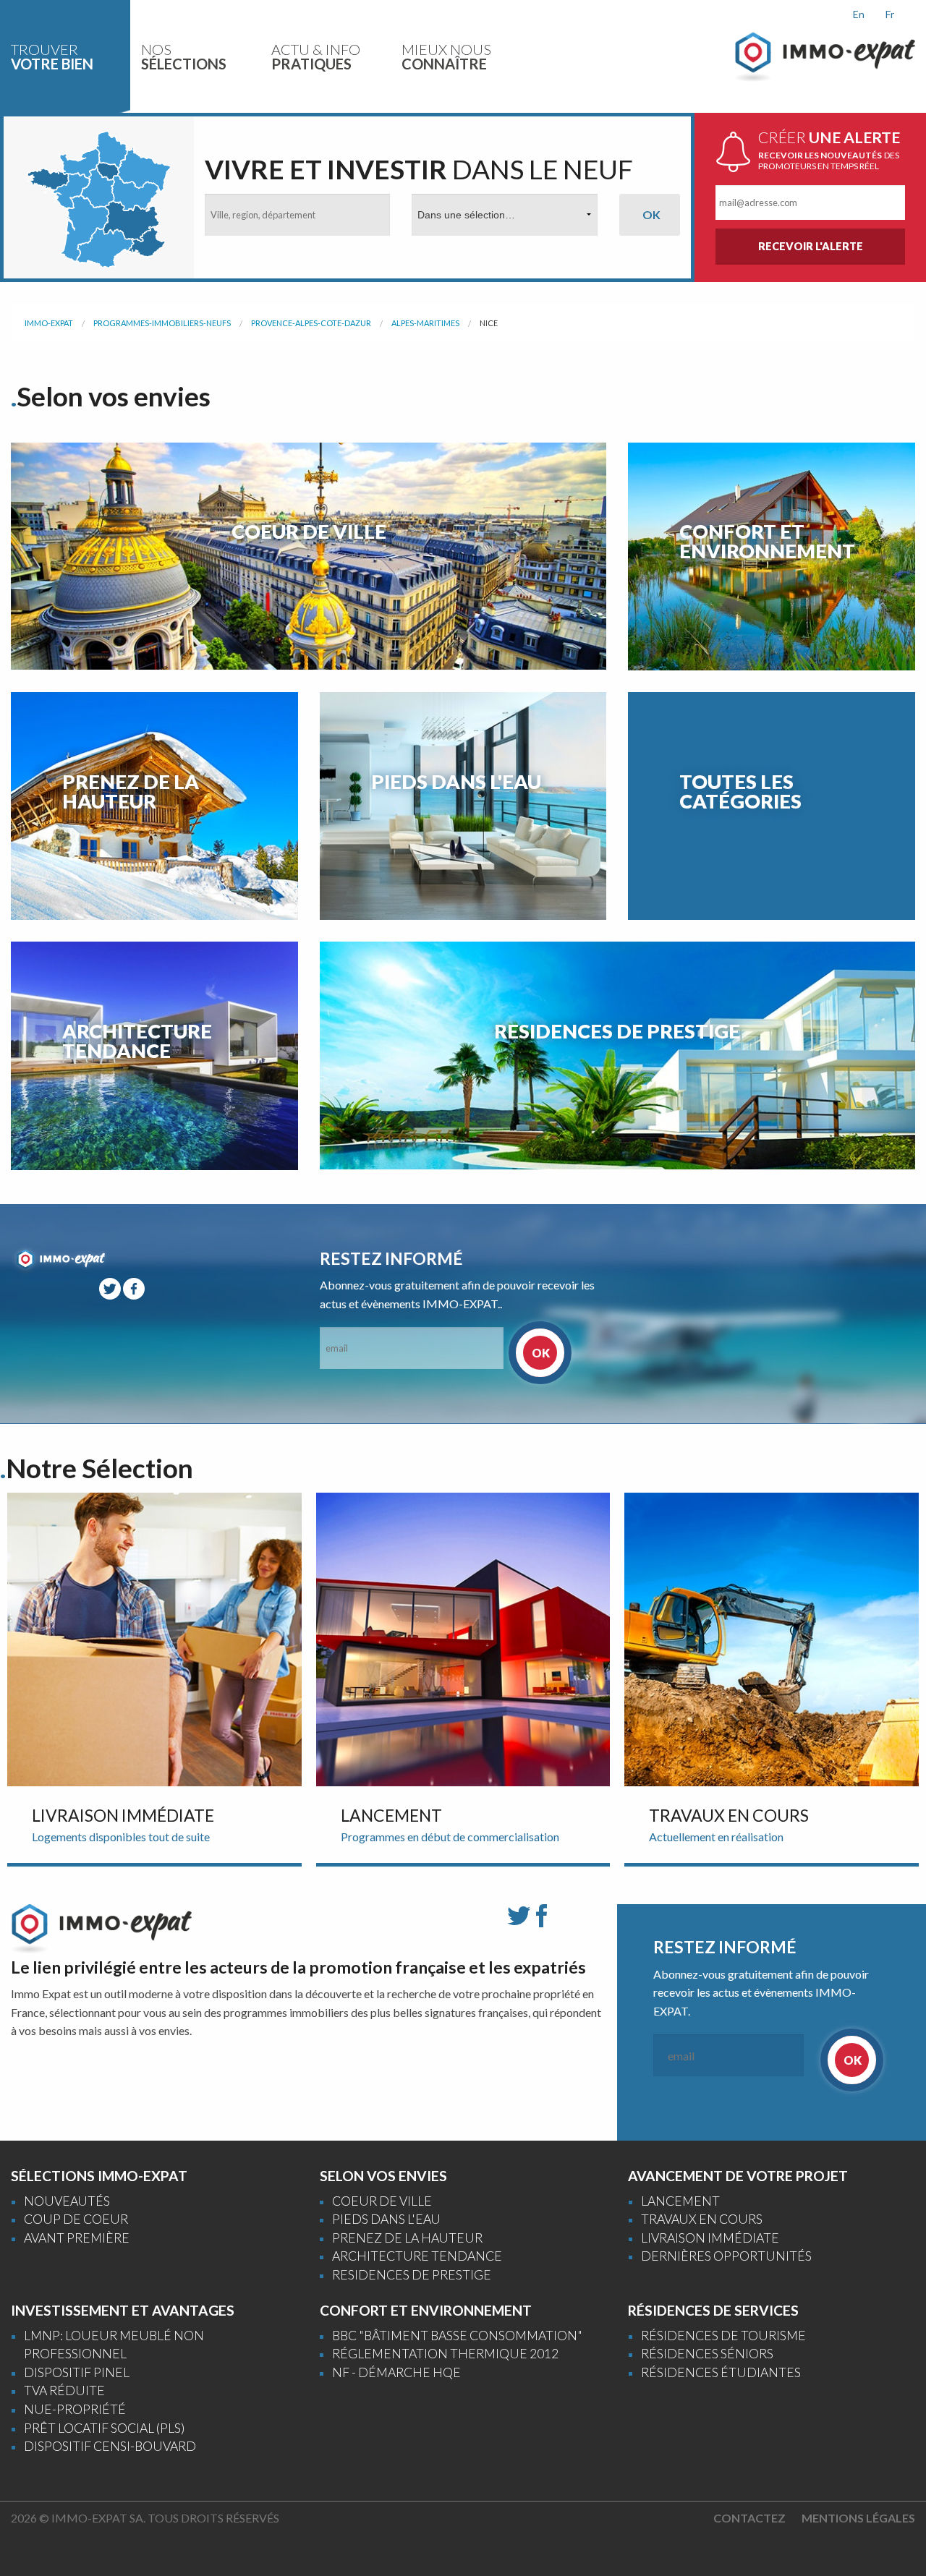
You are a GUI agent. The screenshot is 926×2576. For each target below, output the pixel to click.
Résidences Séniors (707, 2354)
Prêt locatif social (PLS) (104, 2428)
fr (890, 14)
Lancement (680, 2201)
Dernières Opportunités (726, 2256)
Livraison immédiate (710, 2238)
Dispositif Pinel (77, 2372)
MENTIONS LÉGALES (858, 2518)
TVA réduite (64, 2391)
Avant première (77, 2238)
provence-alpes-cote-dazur (311, 323)
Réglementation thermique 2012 (445, 2354)
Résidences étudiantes (721, 2372)
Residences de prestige (412, 2275)
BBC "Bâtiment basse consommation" (457, 2336)
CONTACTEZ (749, 2518)
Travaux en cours (702, 2219)
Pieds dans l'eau (386, 2219)
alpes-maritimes (425, 323)
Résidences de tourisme (723, 2336)
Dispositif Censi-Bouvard (110, 2446)
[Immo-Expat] (825, 55)
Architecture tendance (417, 2256)
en (859, 14)
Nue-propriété (75, 2409)
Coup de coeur (76, 2219)
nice (489, 323)
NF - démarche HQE (396, 2372)
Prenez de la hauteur (407, 2238)
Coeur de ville (382, 2201)
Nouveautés (67, 2201)
